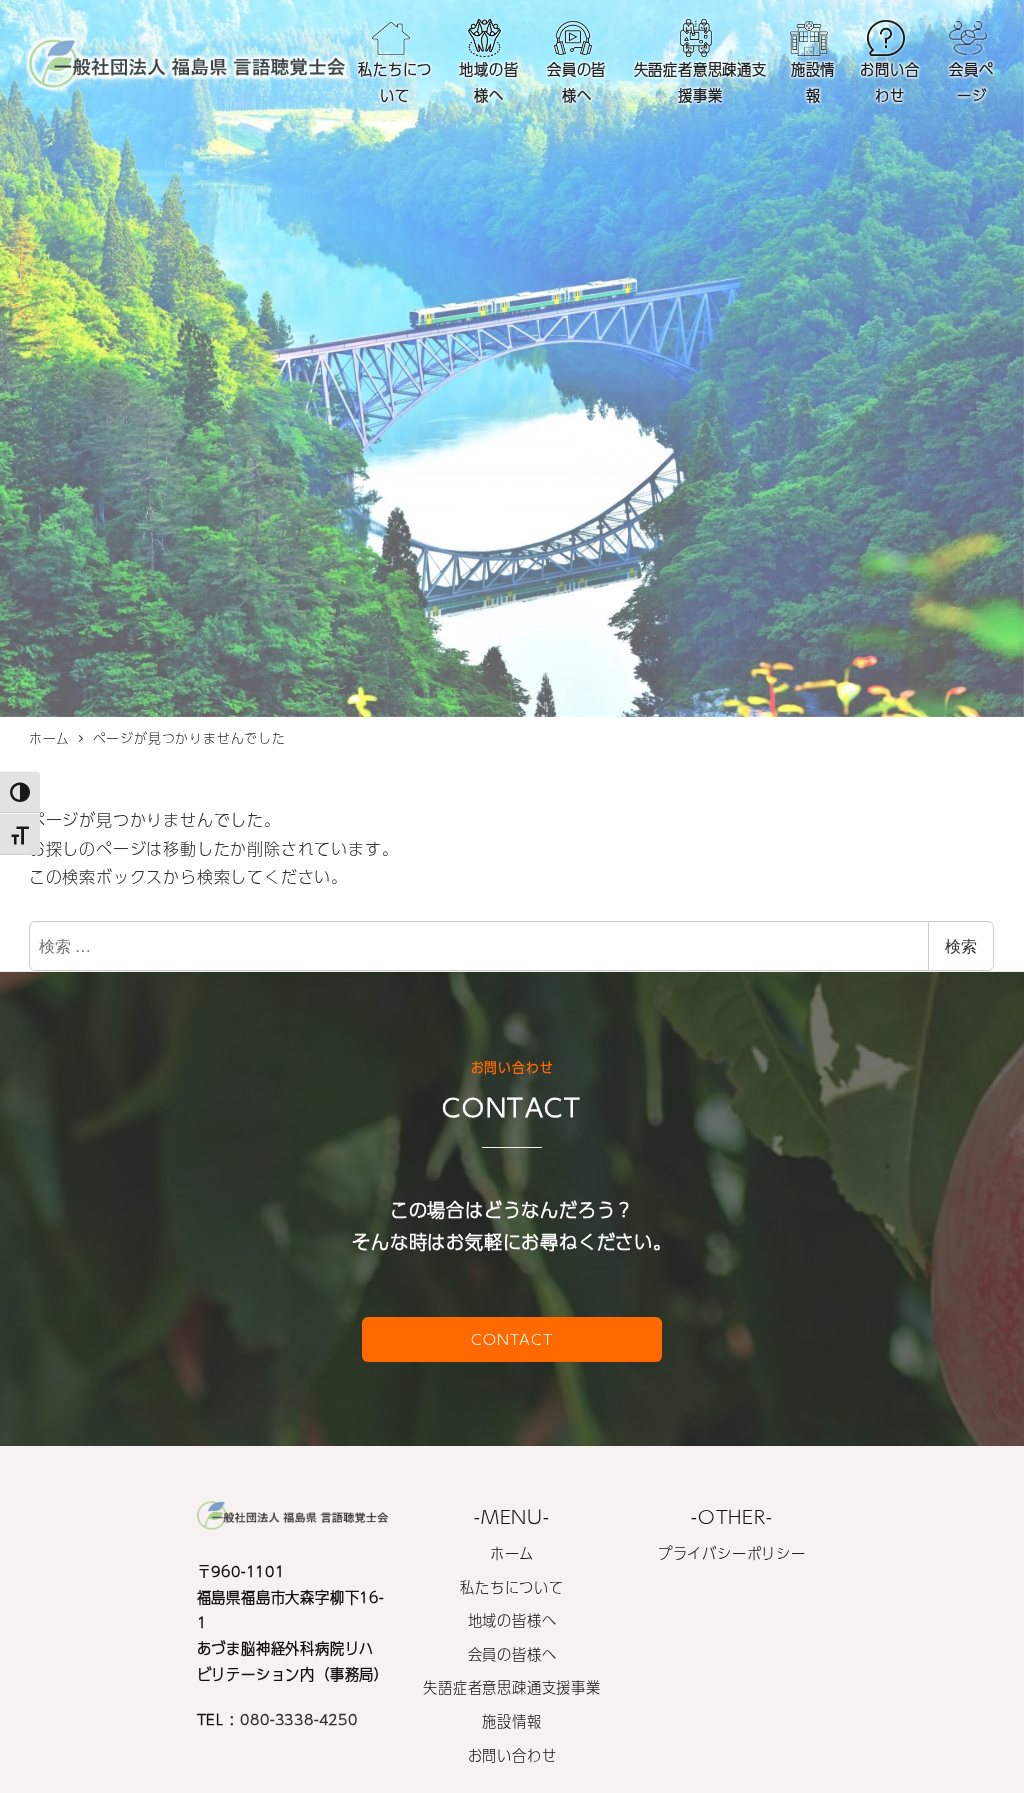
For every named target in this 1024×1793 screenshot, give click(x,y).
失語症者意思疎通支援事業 (512, 1687)
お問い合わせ (512, 1755)
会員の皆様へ (512, 1654)
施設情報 (511, 1721)
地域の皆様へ (512, 1620)
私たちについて (512, 1587)
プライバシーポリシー (732, 1553)
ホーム (512, 1553)
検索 (961, 945)
